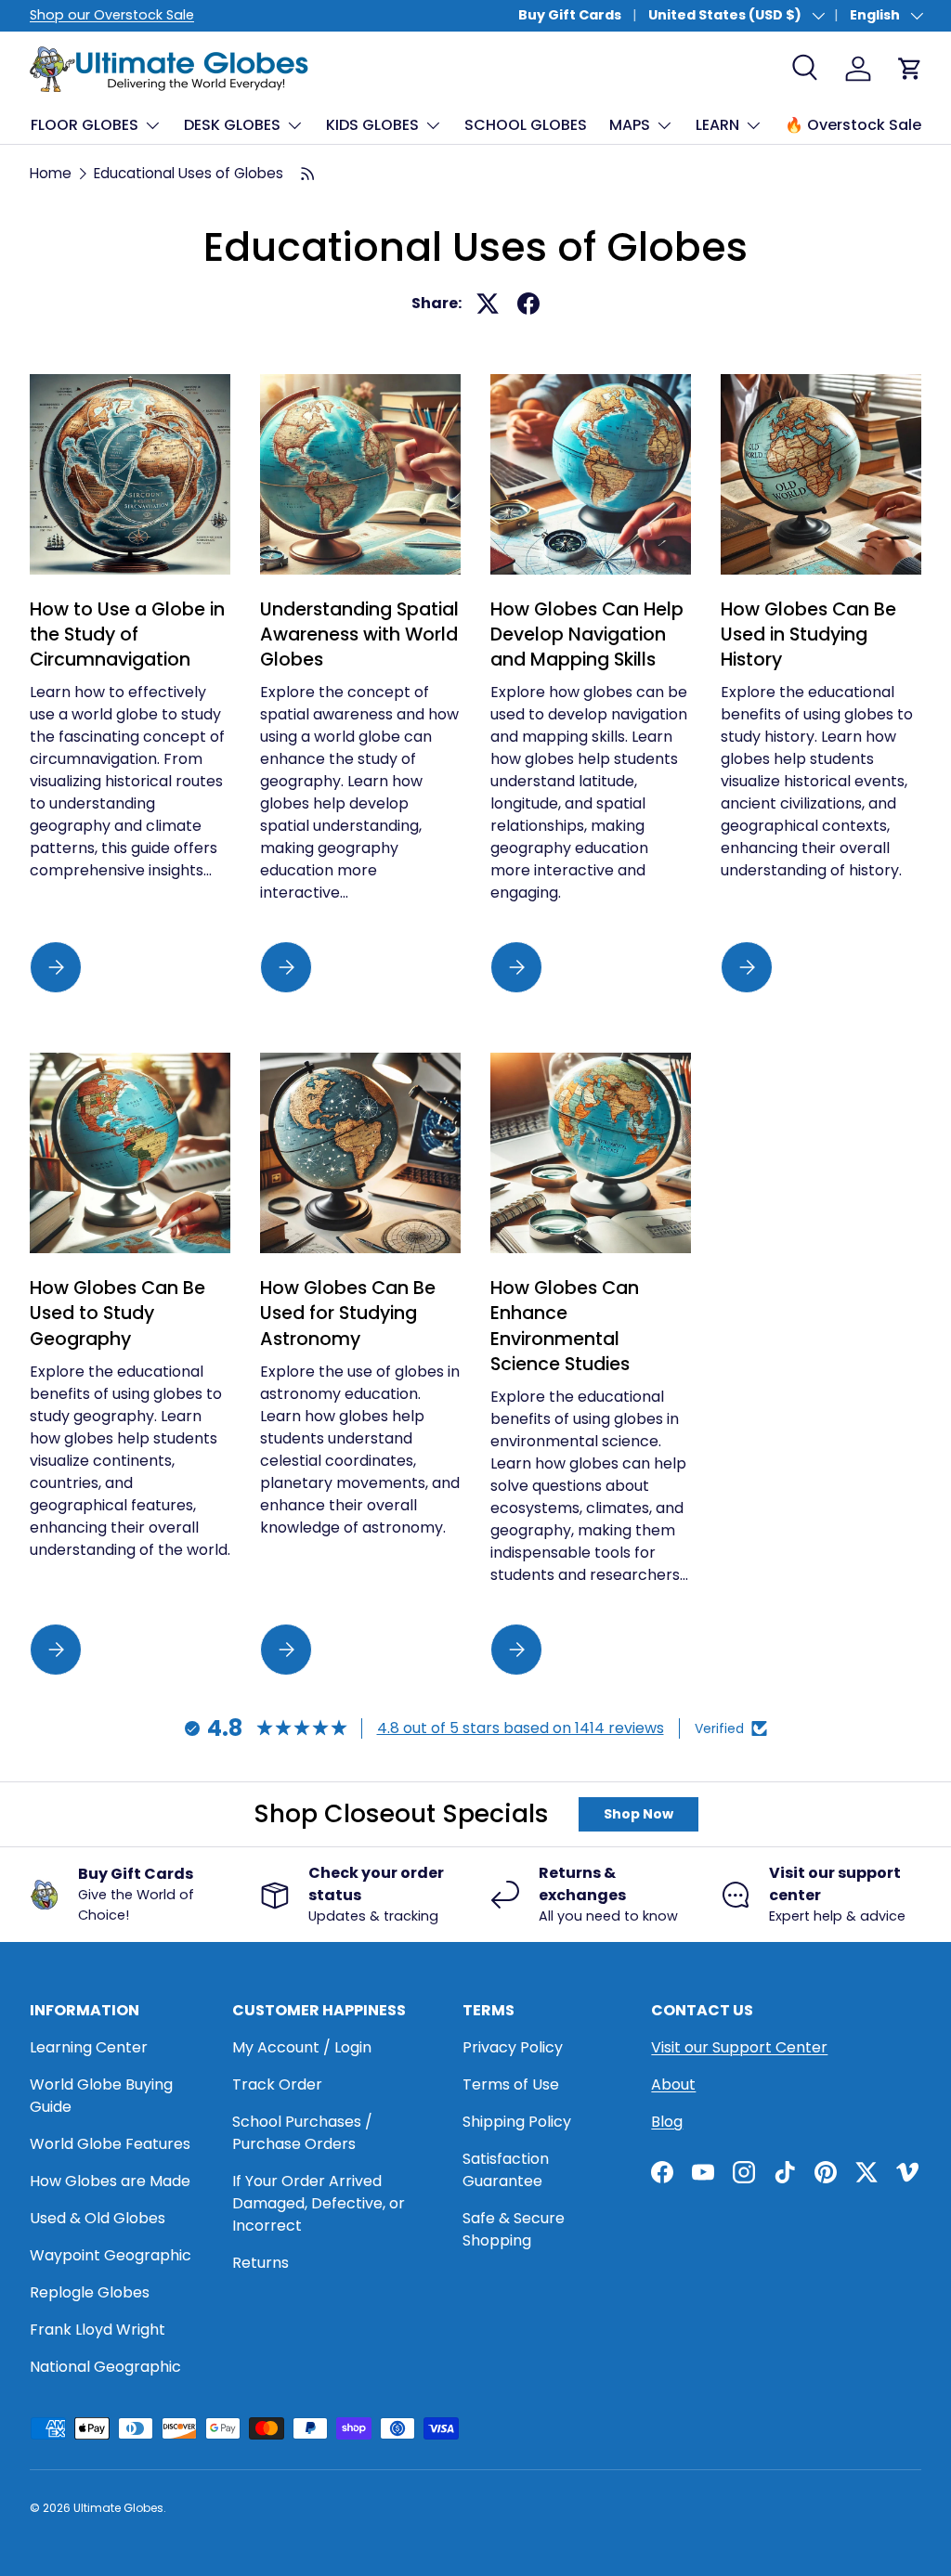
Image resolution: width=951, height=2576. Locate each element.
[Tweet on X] (488, 304)
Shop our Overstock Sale (112, 15)
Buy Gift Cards (570, 15)
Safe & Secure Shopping (514, 2229)
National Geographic (105, 2367)
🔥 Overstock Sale (853, 125)
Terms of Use (511, 2084)
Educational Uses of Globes (189, 173)
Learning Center (89, 2047)
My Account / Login (302, 2047)
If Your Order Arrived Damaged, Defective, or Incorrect (319, 2203)
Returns (261, 2263)
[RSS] (308, 174)
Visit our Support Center (739, 2047)
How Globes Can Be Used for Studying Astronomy (348, 1314)
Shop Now (638, 1814)
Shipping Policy (517, 2122)
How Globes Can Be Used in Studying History (808, 635)
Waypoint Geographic (111, 2255)
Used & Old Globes (98, 2218)
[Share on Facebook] (528, 304)
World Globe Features (110, 2144)
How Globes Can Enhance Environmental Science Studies (565, 1326)
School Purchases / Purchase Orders (302, 2133)
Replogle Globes (90, 2292)
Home (51, 173)
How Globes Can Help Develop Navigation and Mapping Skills (587, 635)
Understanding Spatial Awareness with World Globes (359, 635)
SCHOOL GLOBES (526, 125)
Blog (667, 2122)
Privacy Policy (513, 2047)
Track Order (277, 2084)
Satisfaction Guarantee (506, 2170)
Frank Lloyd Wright (98, 2330)
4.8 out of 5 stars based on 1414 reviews (521, 1728)
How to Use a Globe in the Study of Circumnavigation (127, 635)
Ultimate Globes (118, 2508)
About (673, 2084)
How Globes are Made (110, 2181)
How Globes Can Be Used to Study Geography (117, 1314)
